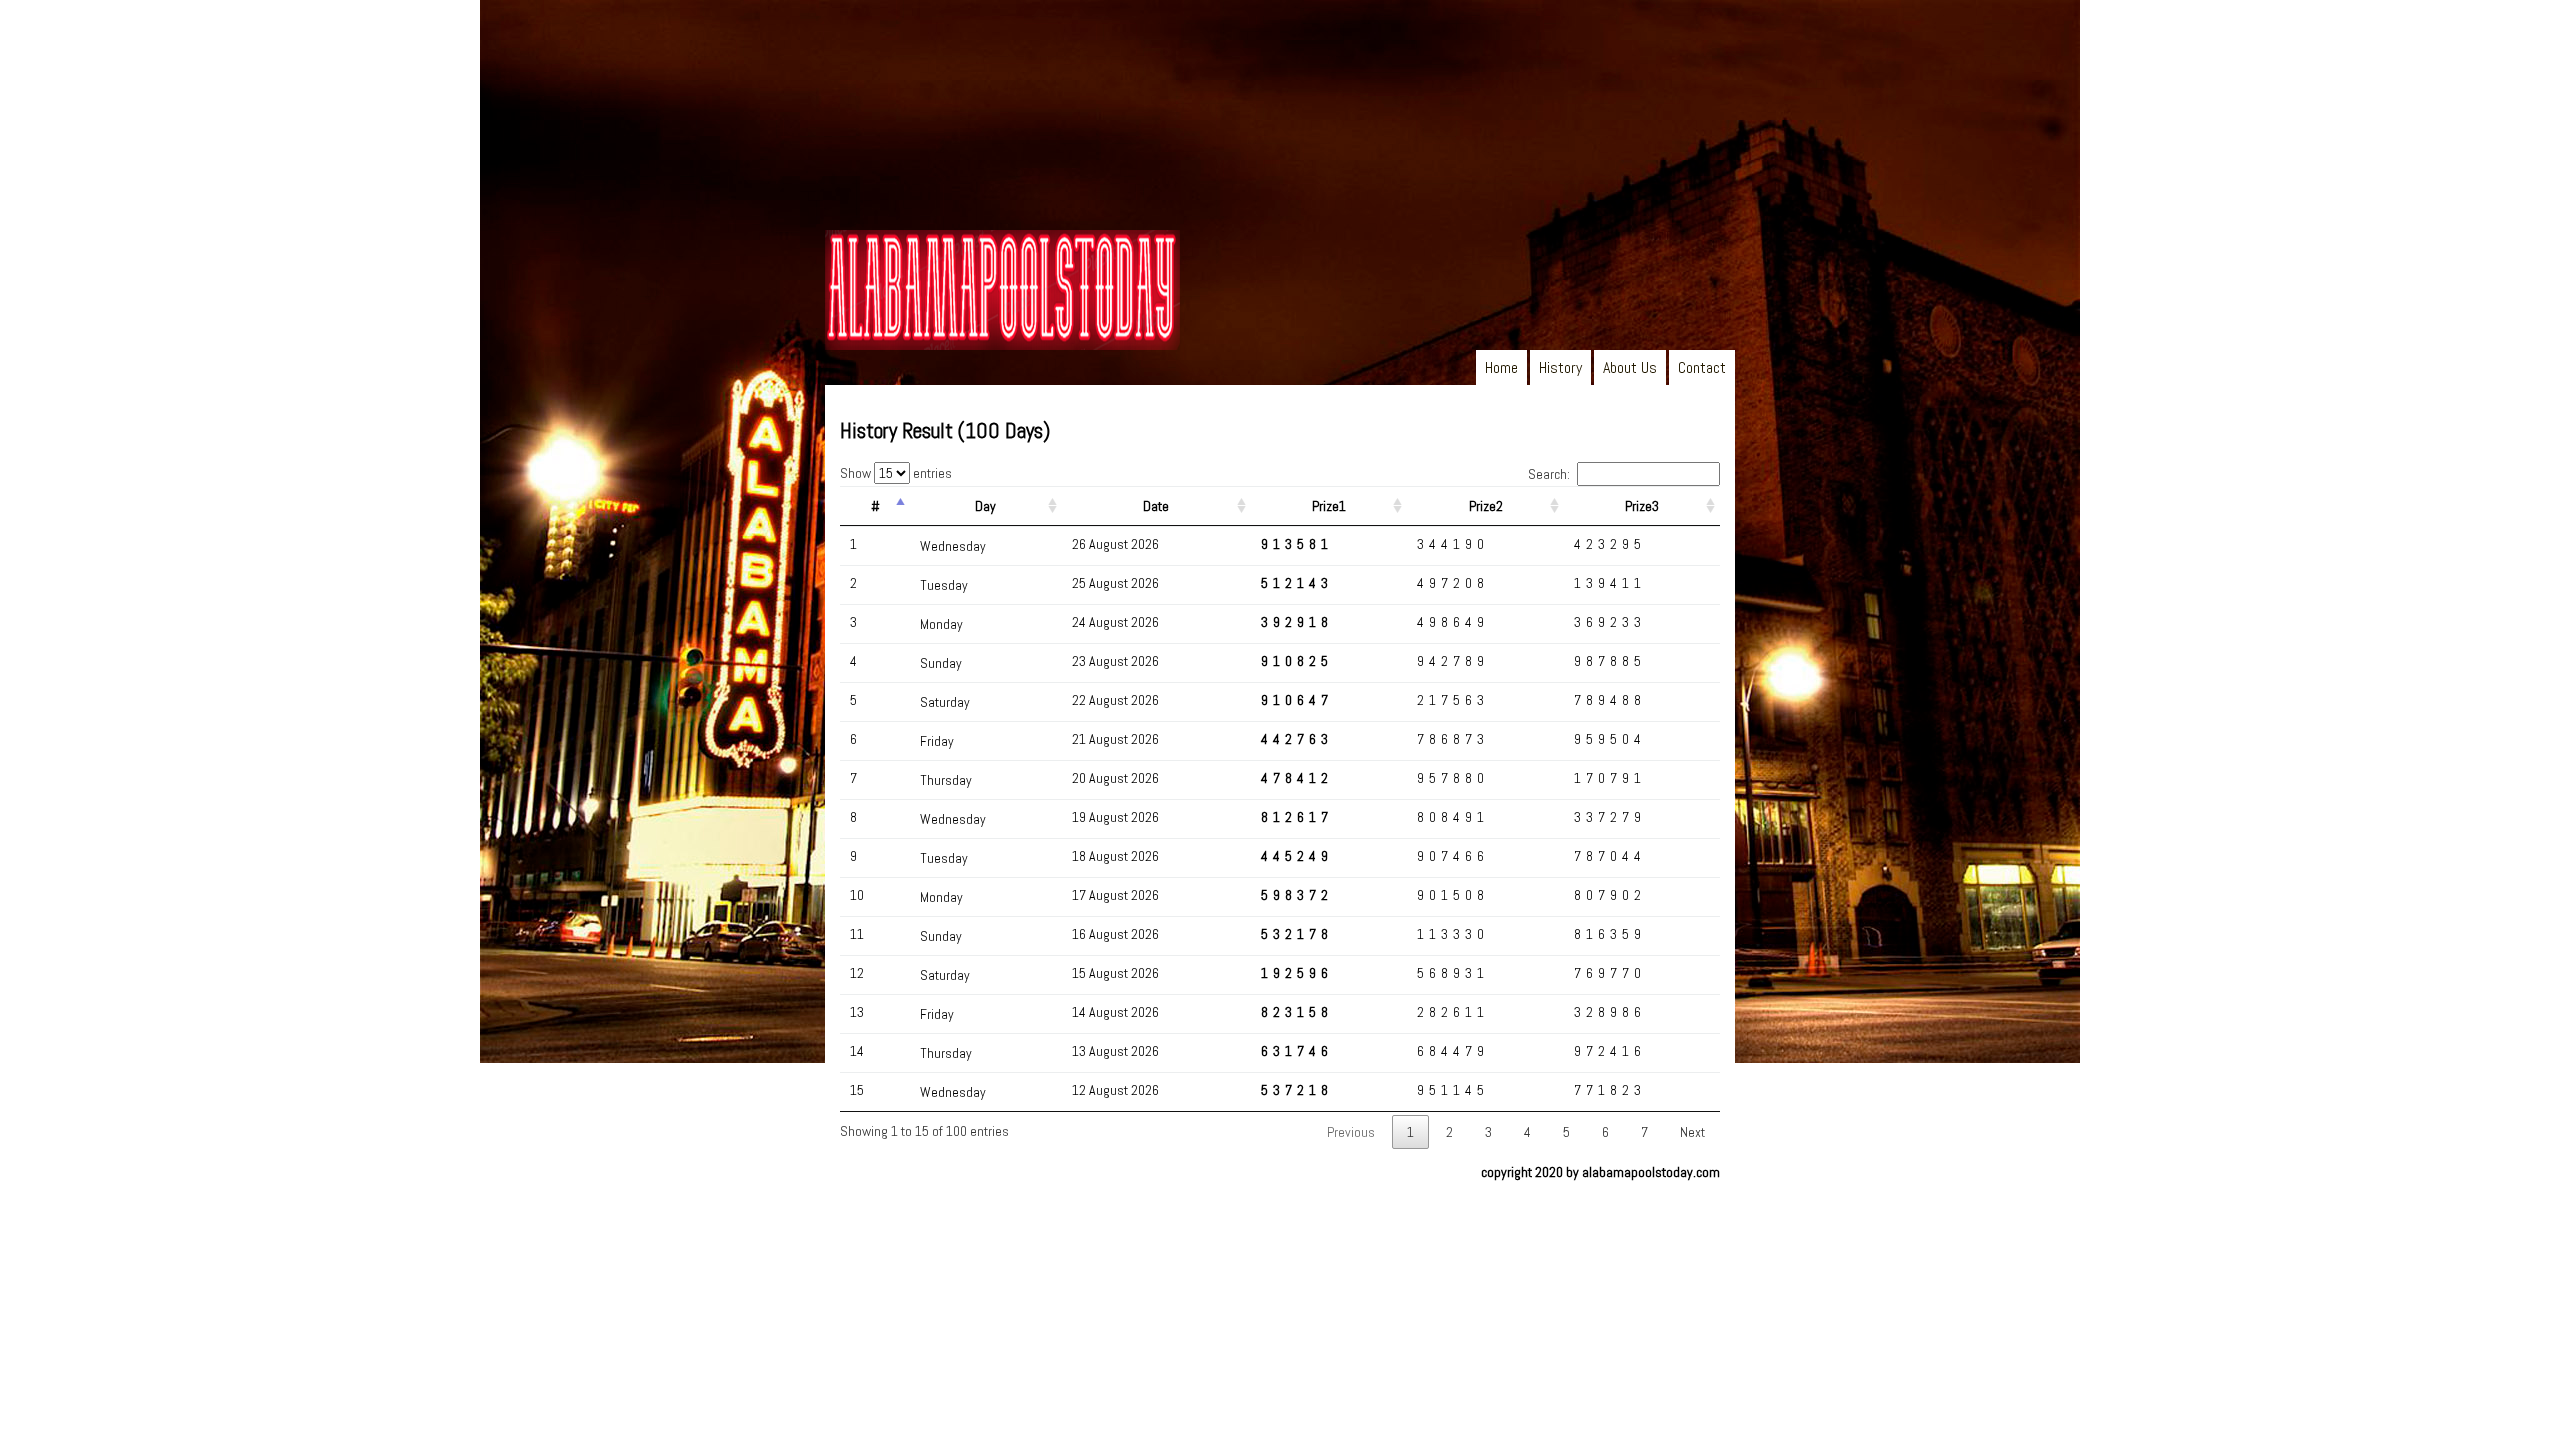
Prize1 (1329, 506)
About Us (1630, 367)
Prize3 (1642, 506)
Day (985, 506)
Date (1156, 506)
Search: (1549, 474)
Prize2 (1486, 506)
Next (1692, 1132)
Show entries (896, 473)
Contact (1702, 367)
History (1560, 367)
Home (1501, 367)
